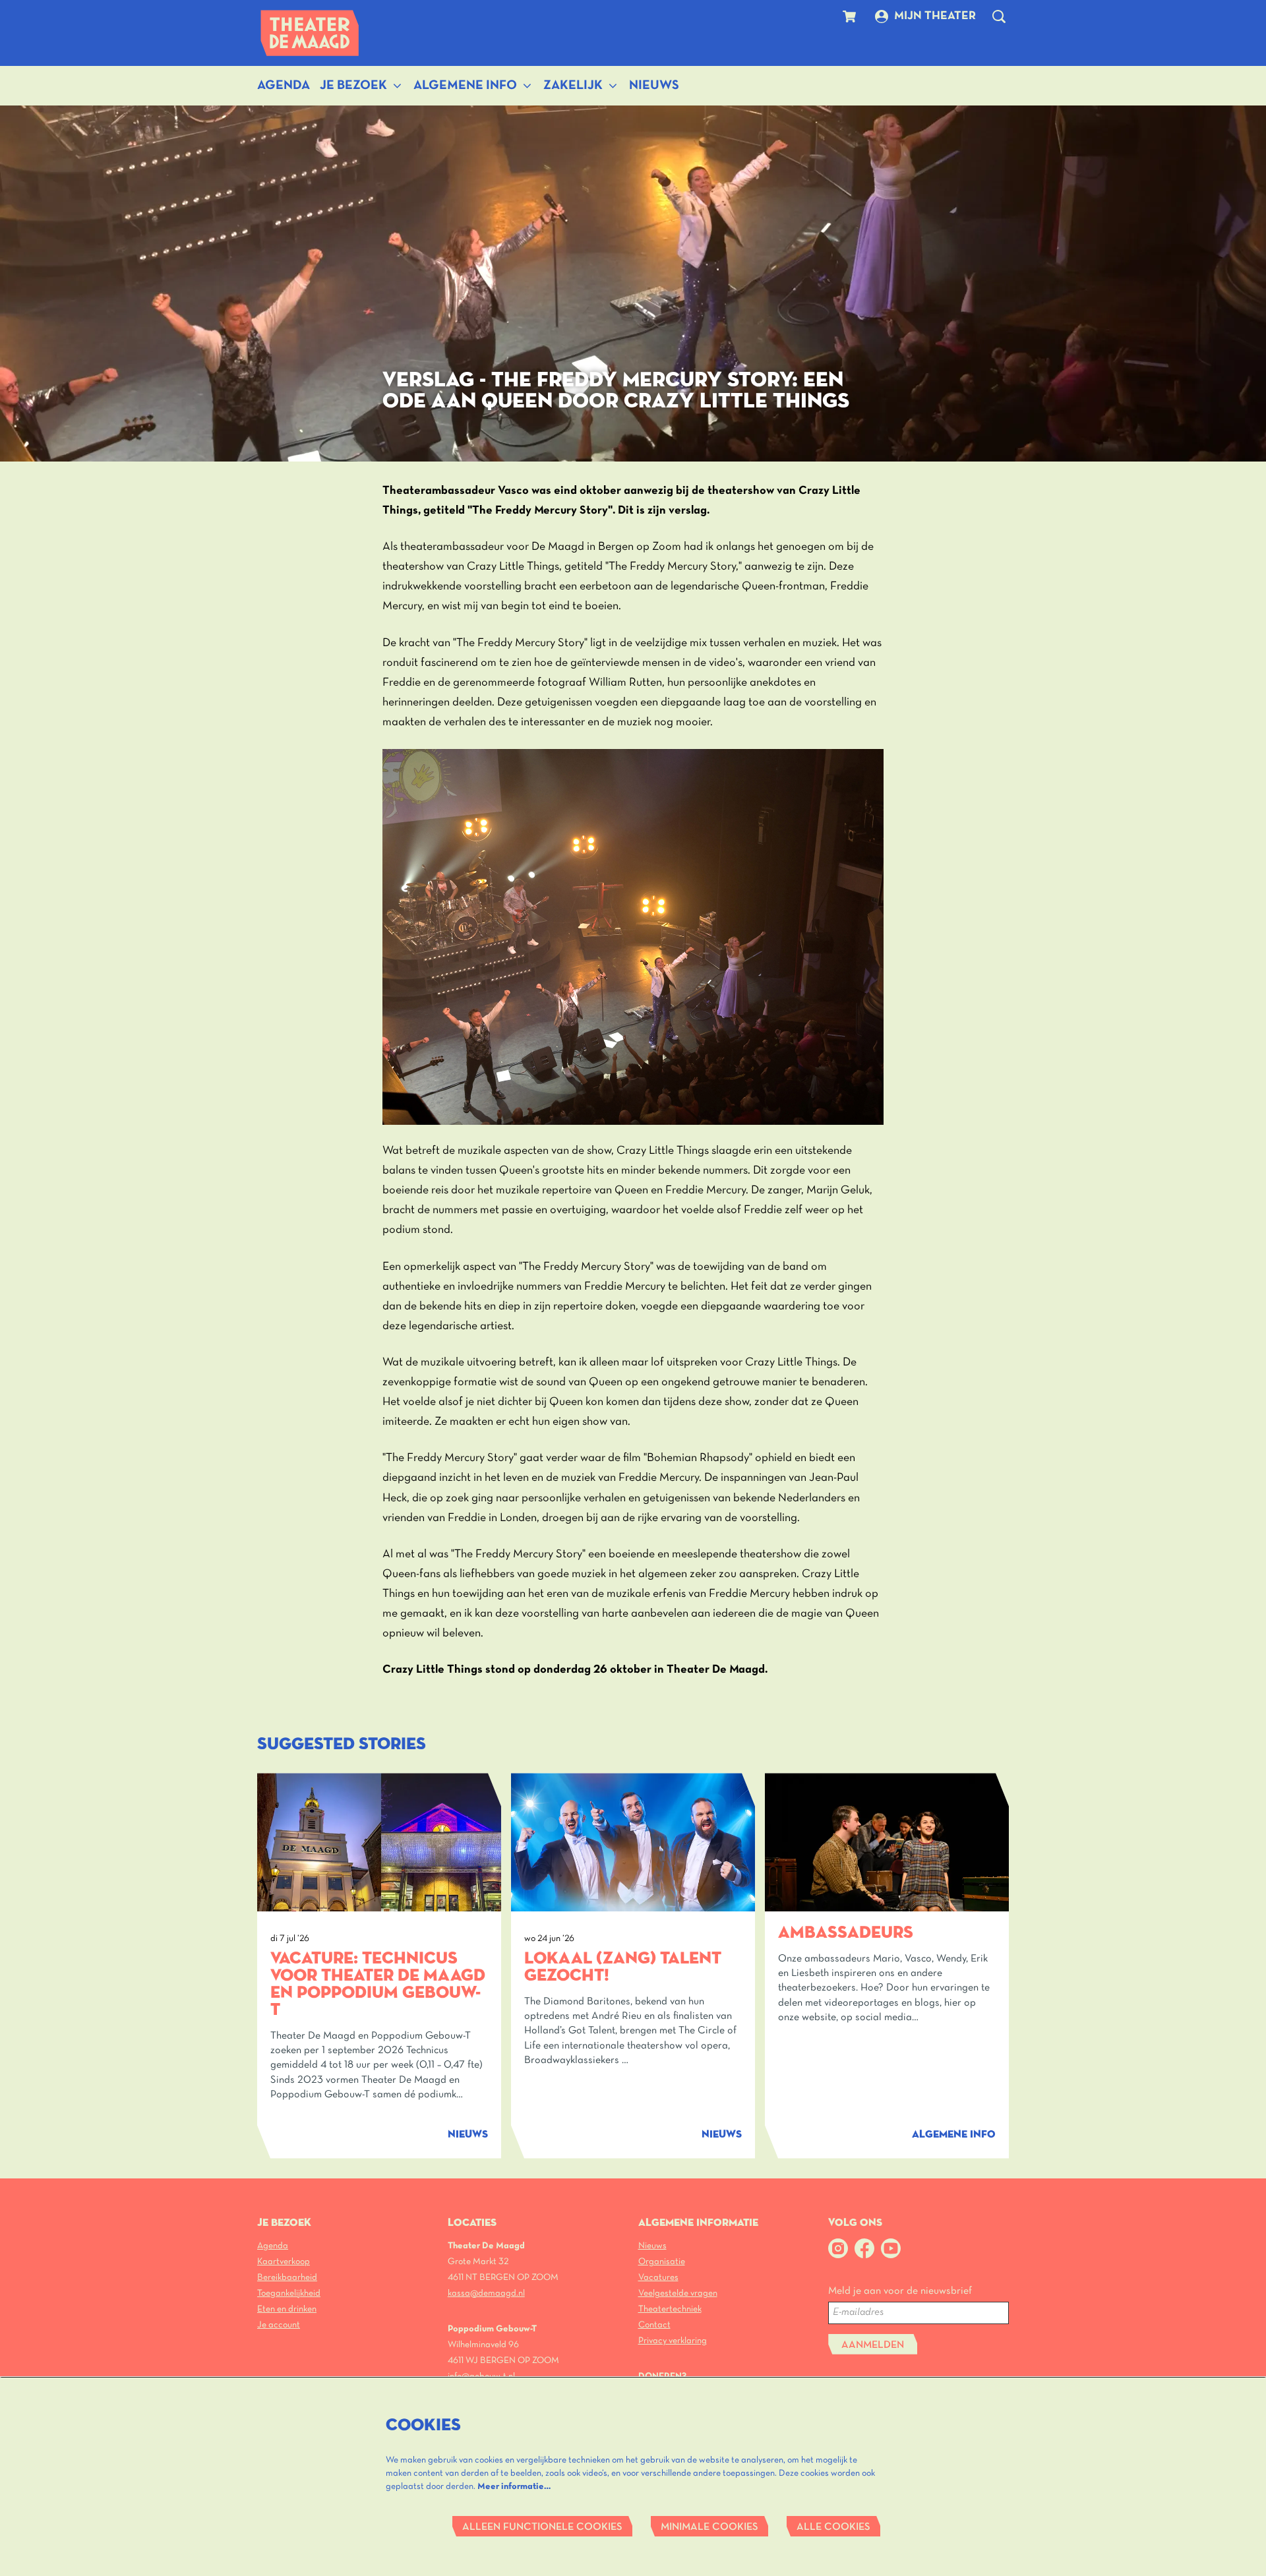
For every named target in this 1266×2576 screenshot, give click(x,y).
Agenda (273, 2246)
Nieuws (652, 2246)
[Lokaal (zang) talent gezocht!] (633, 1842)
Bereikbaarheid (287, 2278)
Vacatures (658, 2278)
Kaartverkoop (284, 2262)
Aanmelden (873, 2345)
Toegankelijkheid (289, 2293)
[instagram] (838, 2248)
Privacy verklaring (673, 2341)
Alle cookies (833, 2527)
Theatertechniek (670, 2309)
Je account (279, 2325)
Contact (654, 2325)
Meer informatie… (514, 2487)
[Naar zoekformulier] (999, 16)
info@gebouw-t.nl (481, 2377)
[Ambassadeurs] (887, 1842)
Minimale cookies (709, 2527)
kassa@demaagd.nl (486, 2293)
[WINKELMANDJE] (851, 16)
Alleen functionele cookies (542, 2527)
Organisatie (662, 2262)
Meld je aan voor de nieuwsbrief (900, 2291)
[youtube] (891, 2248)
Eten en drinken (287, 2309)
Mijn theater (935, 16)
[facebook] (864, 2248)
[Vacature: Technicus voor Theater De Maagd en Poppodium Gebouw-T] (379, 1842)
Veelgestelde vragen (678, 2293)
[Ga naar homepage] (310, 33)
